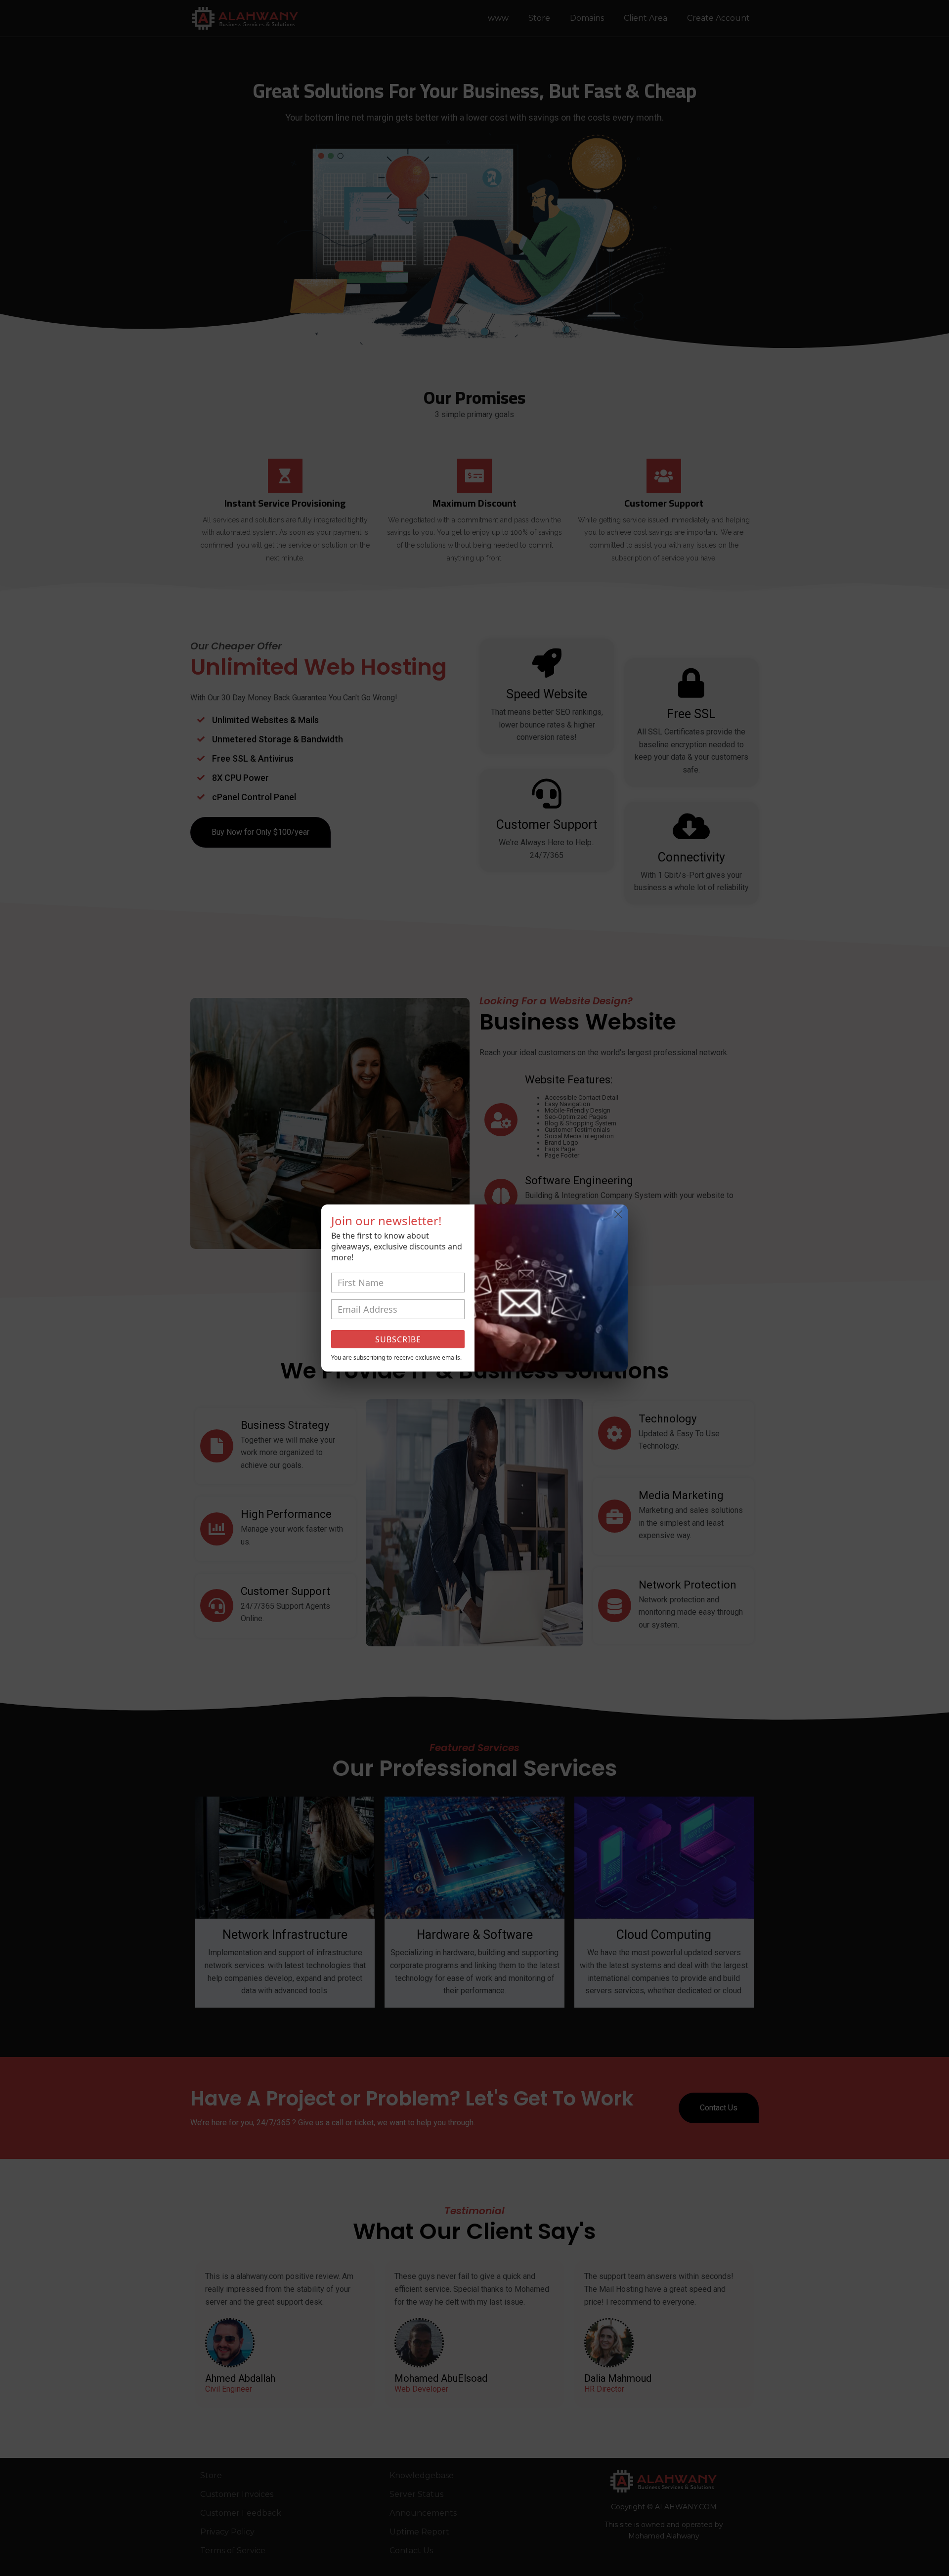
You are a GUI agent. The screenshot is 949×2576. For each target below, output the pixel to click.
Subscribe (398, 1339)
